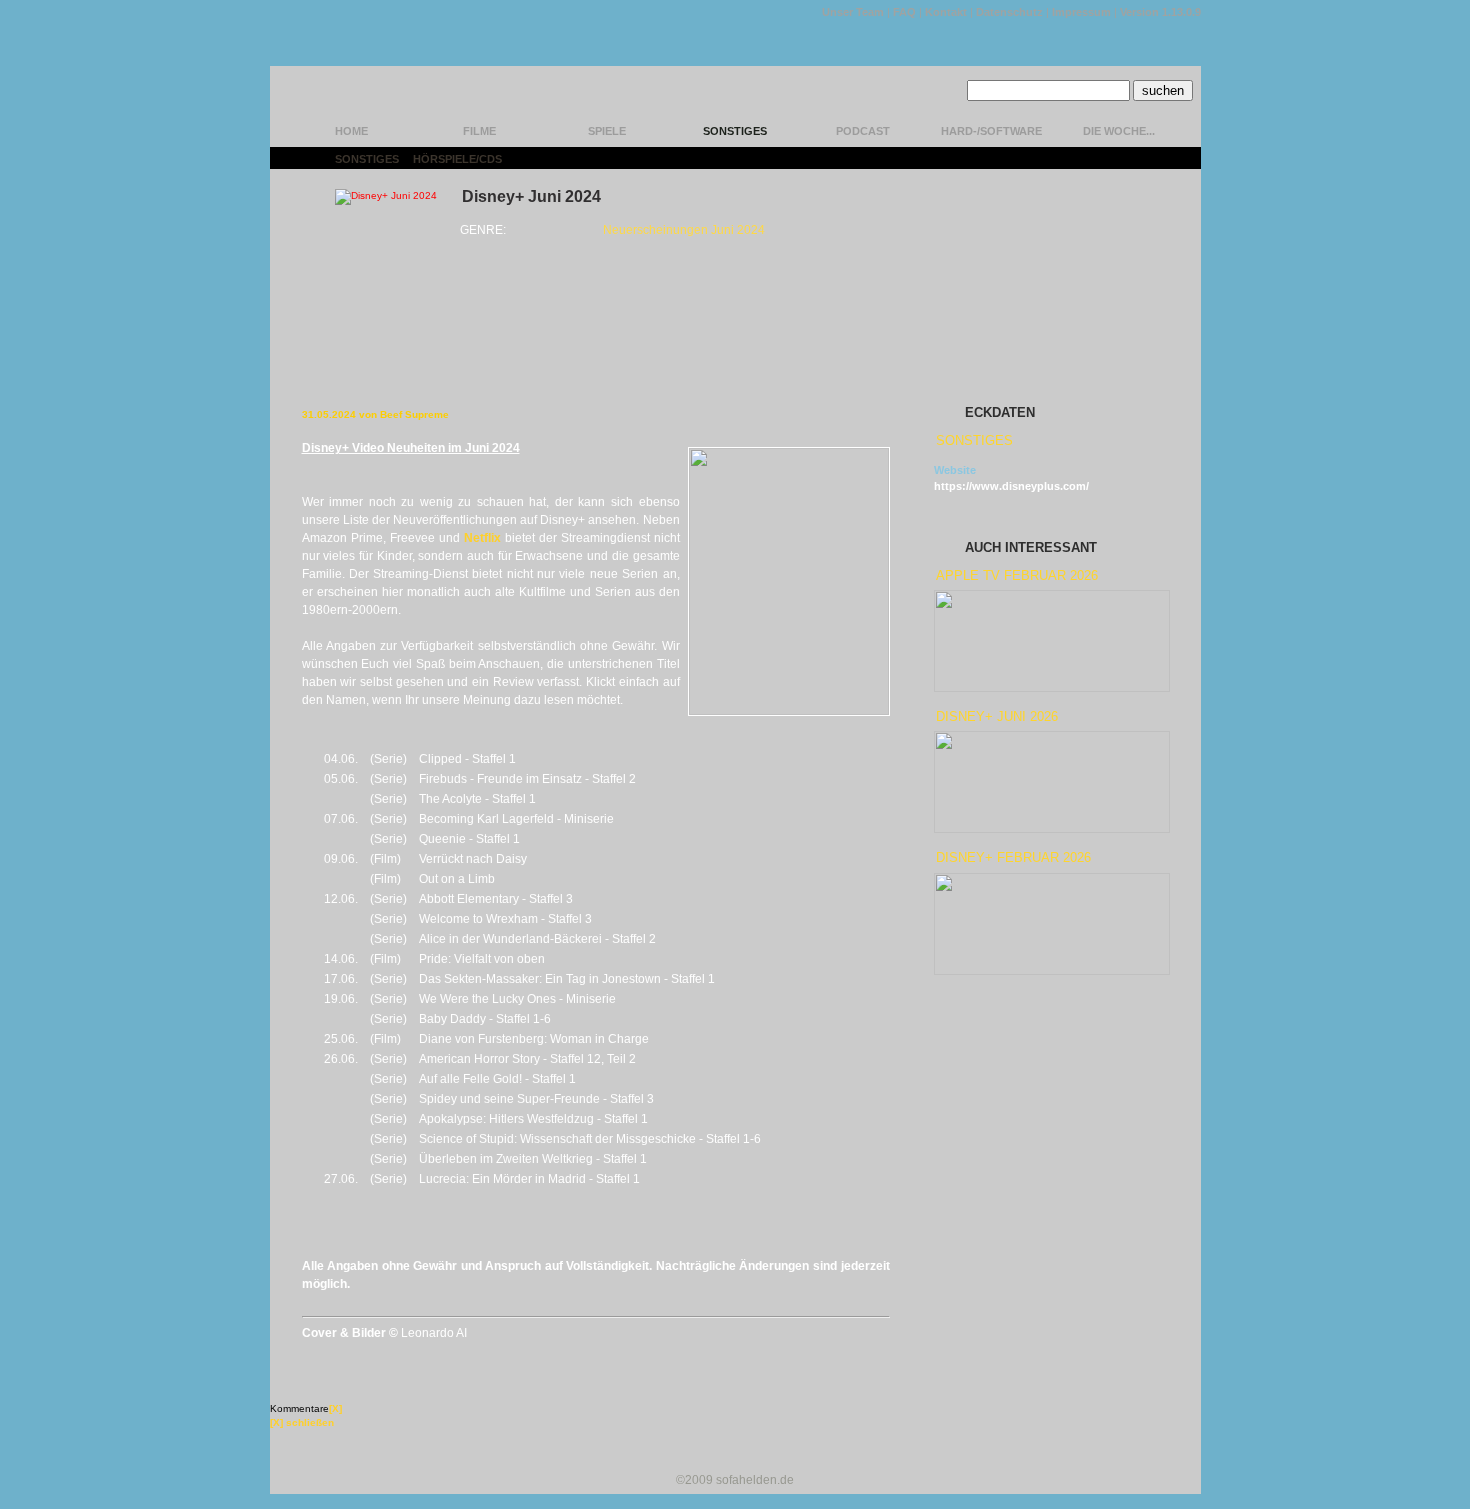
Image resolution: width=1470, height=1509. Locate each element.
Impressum (1081, 12)
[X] (335, 1408)
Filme (479, 131)
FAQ (904, 12)
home (351, 131)
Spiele (607, 131)
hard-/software (991, 131)
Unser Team (853, 12)
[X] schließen (302, 1422)
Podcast (863, 131)
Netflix (482, 538)
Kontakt (946, 12)
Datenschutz (1009, 12)
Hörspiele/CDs (457, 159)
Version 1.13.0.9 (1160, 12)
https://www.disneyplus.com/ (1011, 486)
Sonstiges (735, 131)
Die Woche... (1119, 131)
